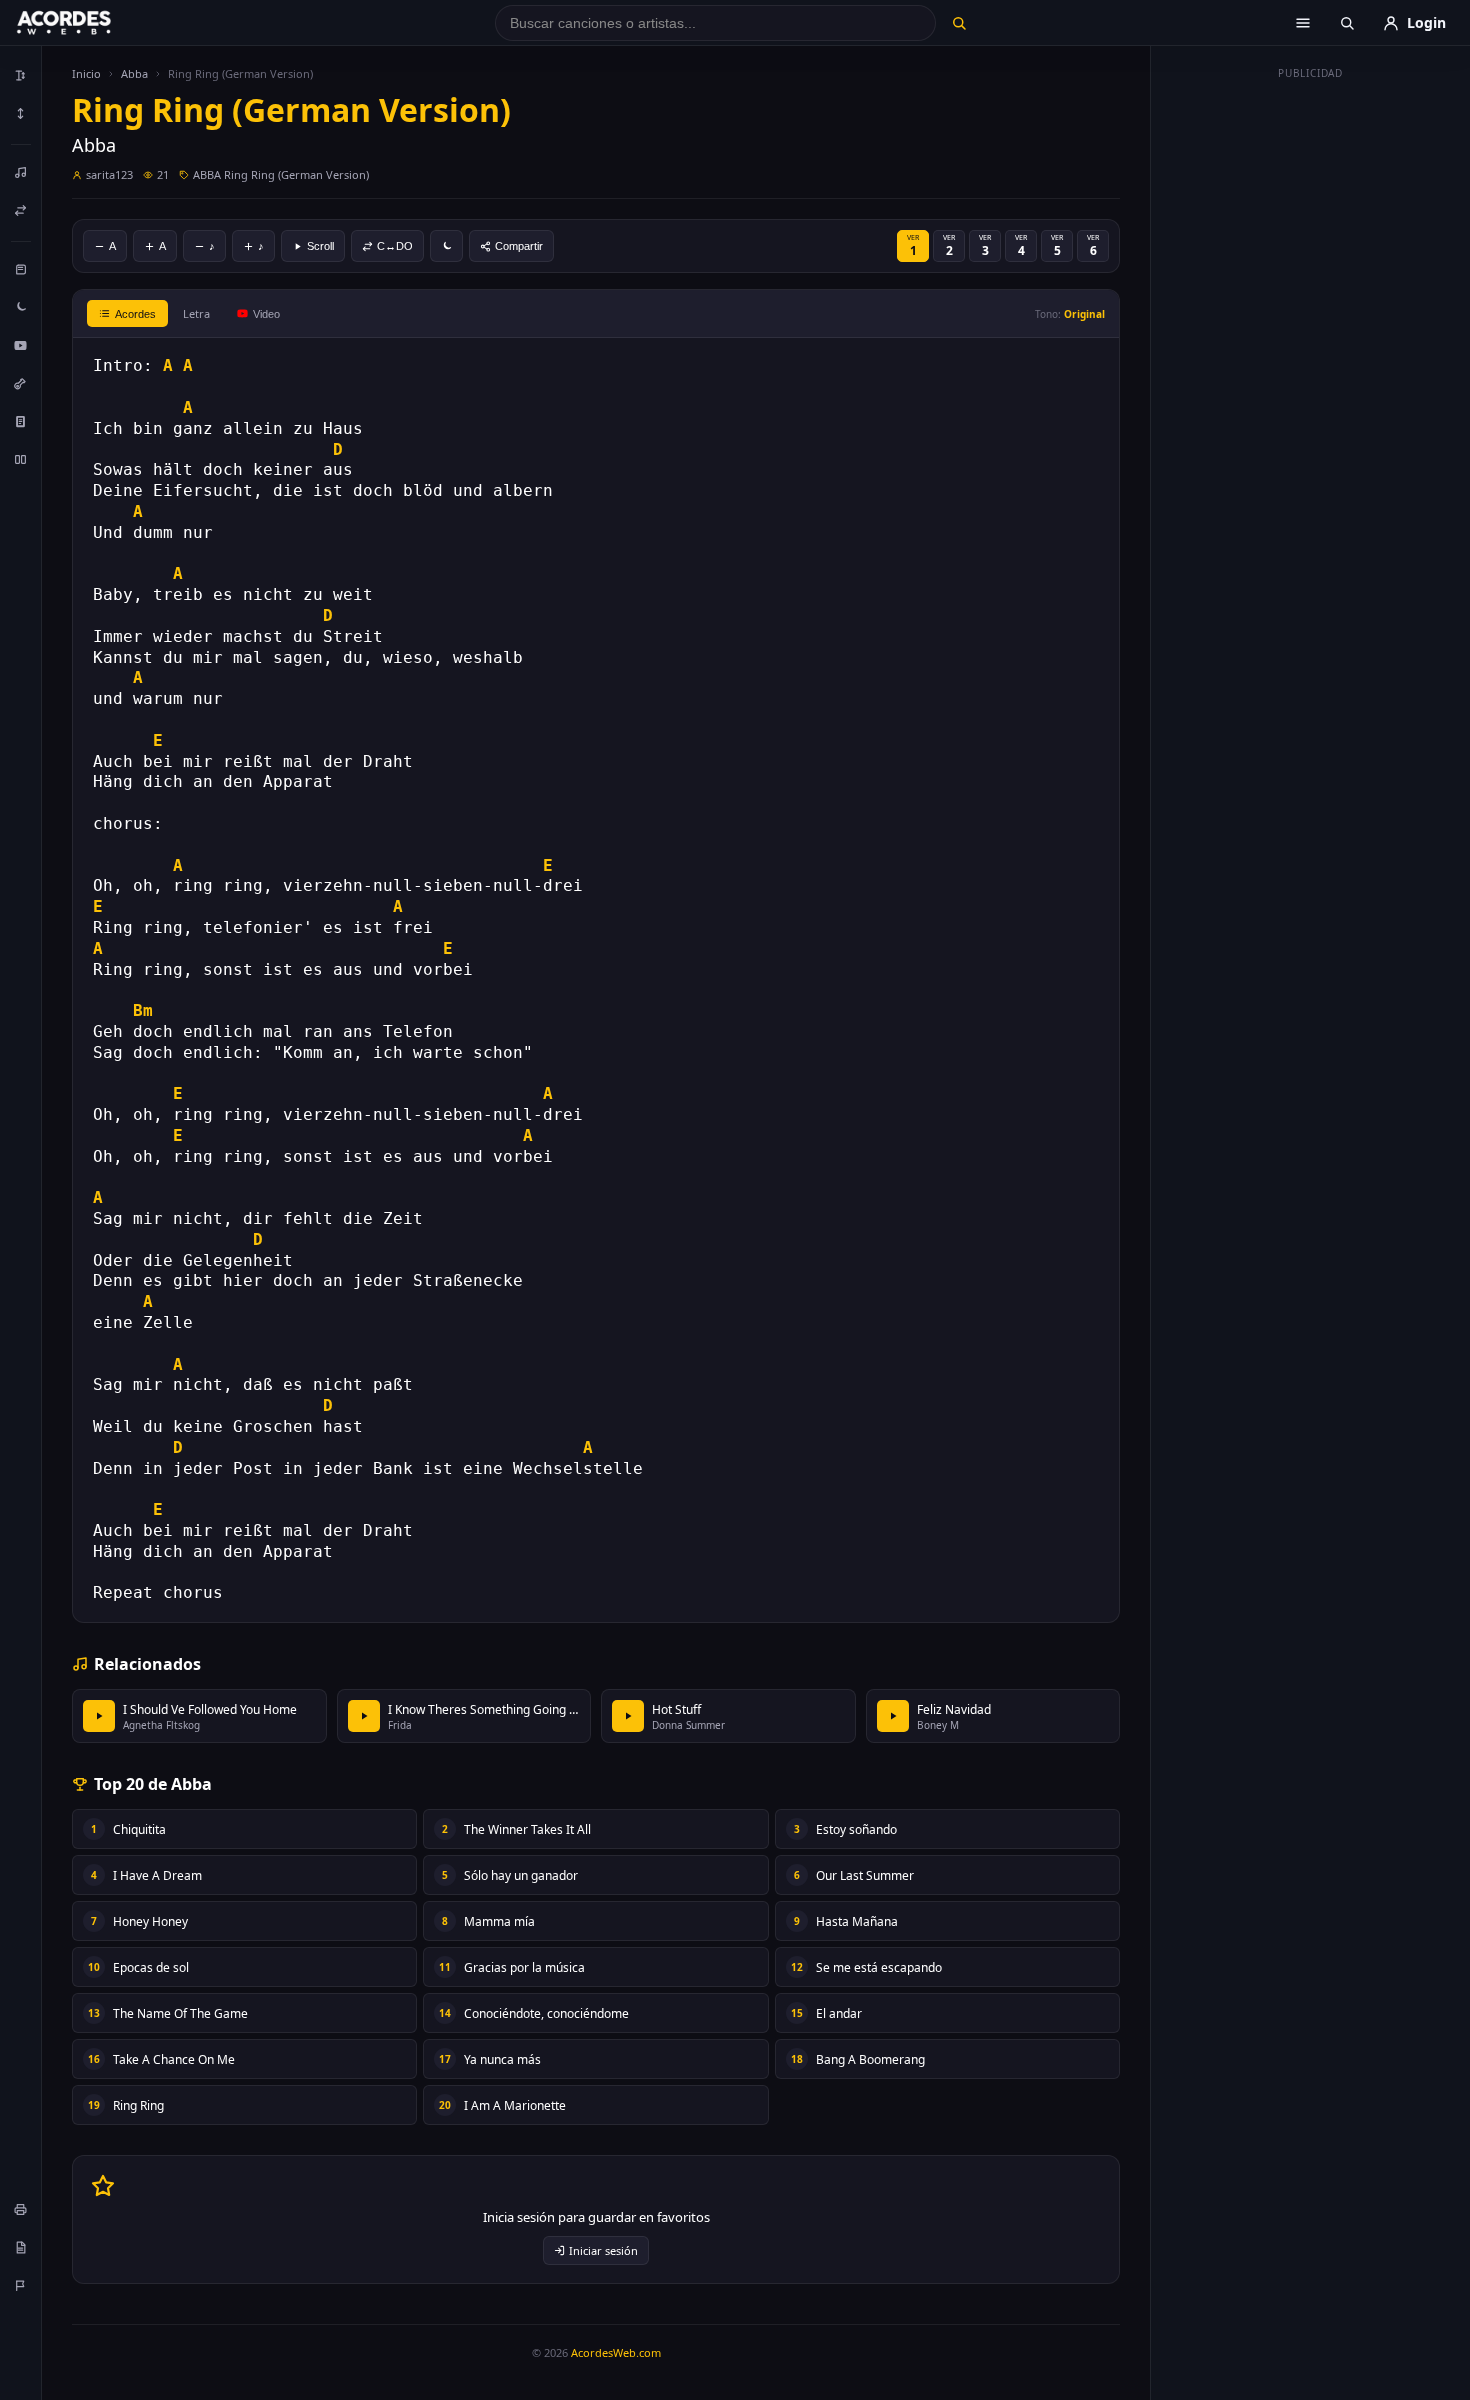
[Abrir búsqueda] (1347, 23)
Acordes (135, 314)
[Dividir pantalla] (21, 459)
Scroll (320, 246)
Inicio (86, 73)
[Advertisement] (1311, 388)
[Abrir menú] (1303, 23)
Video (266, 314)
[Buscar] (958, 23)
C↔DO (395, 246)
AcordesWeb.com (616, 2352)
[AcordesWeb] (89, 23)
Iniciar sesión (603, 2250)
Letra (196, 313)
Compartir (519, 246)
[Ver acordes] (21, 421)
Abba (134, 73)
